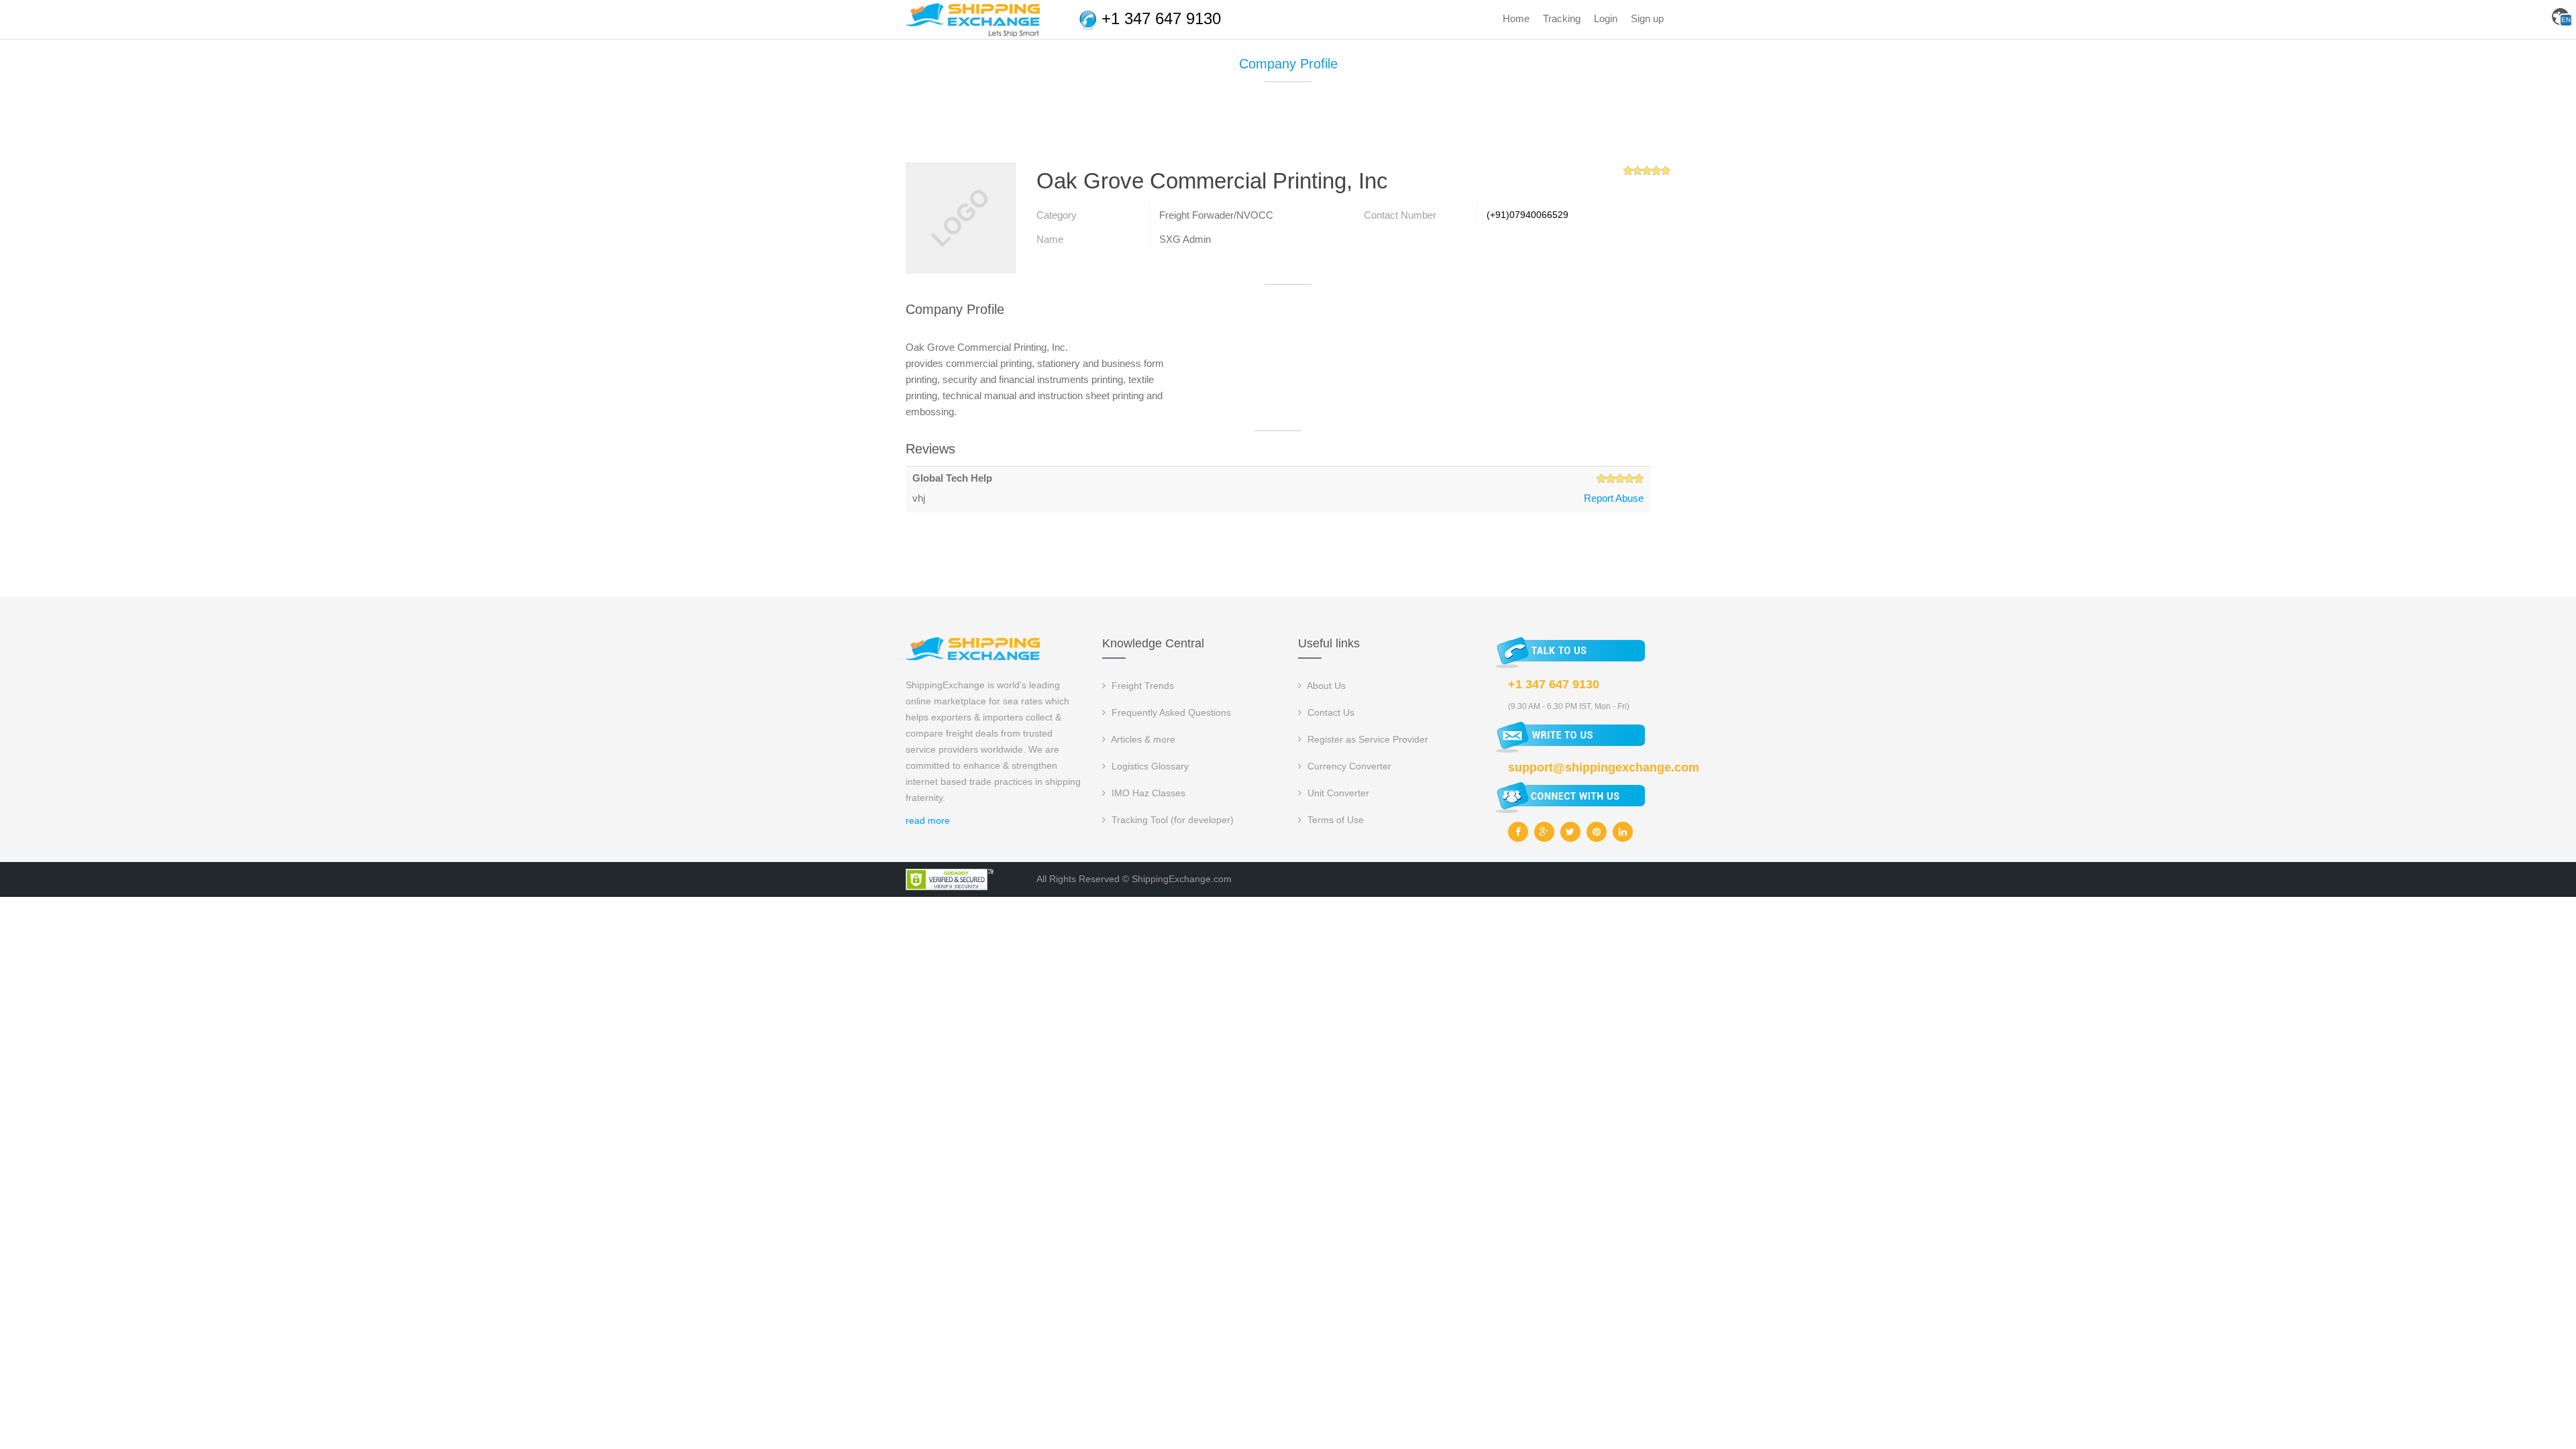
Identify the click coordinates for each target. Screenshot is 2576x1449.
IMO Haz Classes (1147, 793)
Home (1516, 18)
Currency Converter (1348, 766)
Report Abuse (1614, 498)
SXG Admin (1185, 239)
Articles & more (1142, 739)
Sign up (1647, 18)
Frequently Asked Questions (1170, 712)
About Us (1325, 686)
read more (928, 820)
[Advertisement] (1288, 127)
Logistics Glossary (1149, 766)
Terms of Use (1334, 820)
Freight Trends (1141, 686)
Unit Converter (1337, 793)
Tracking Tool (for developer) (1171, 820)
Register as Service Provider (1366, 739)
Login (1606, 18)
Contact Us (1330, 712)
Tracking (1562, 18)
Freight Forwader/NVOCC (1216, 215)
